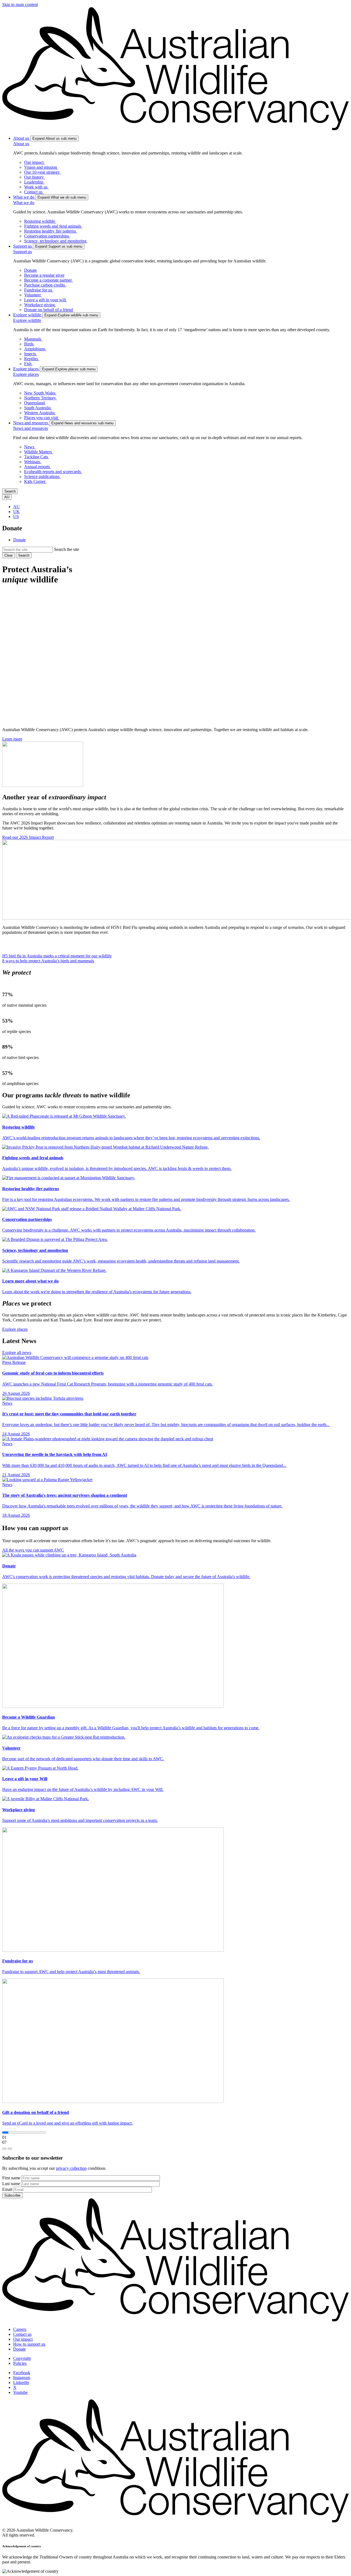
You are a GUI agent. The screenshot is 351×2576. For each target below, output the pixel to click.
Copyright (22, 2358)
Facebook (22, 2373)
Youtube (20, 2392)
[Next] (10, 2149)
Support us (22, 252)
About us (21, 144)
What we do (24, 203)
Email (7, 2189)
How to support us (29, 2344)
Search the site (66, 549)
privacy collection (71, 2168)
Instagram (22, 2378)
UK (16, 512)
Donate (19, 540)
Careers (20, 2329)
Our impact (23, 2339)
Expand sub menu (54, 138)
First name (11, 2178)
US (16, 516)
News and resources (31, 428)
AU (16, 507)
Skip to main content (20, 5)
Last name (11, 2184)
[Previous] (4, 2149)
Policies (20, 2363)
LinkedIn (21, 2382)
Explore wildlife (27, 320)
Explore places (26, 374)
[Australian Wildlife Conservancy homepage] (175, 129)
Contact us (22, 2334)
